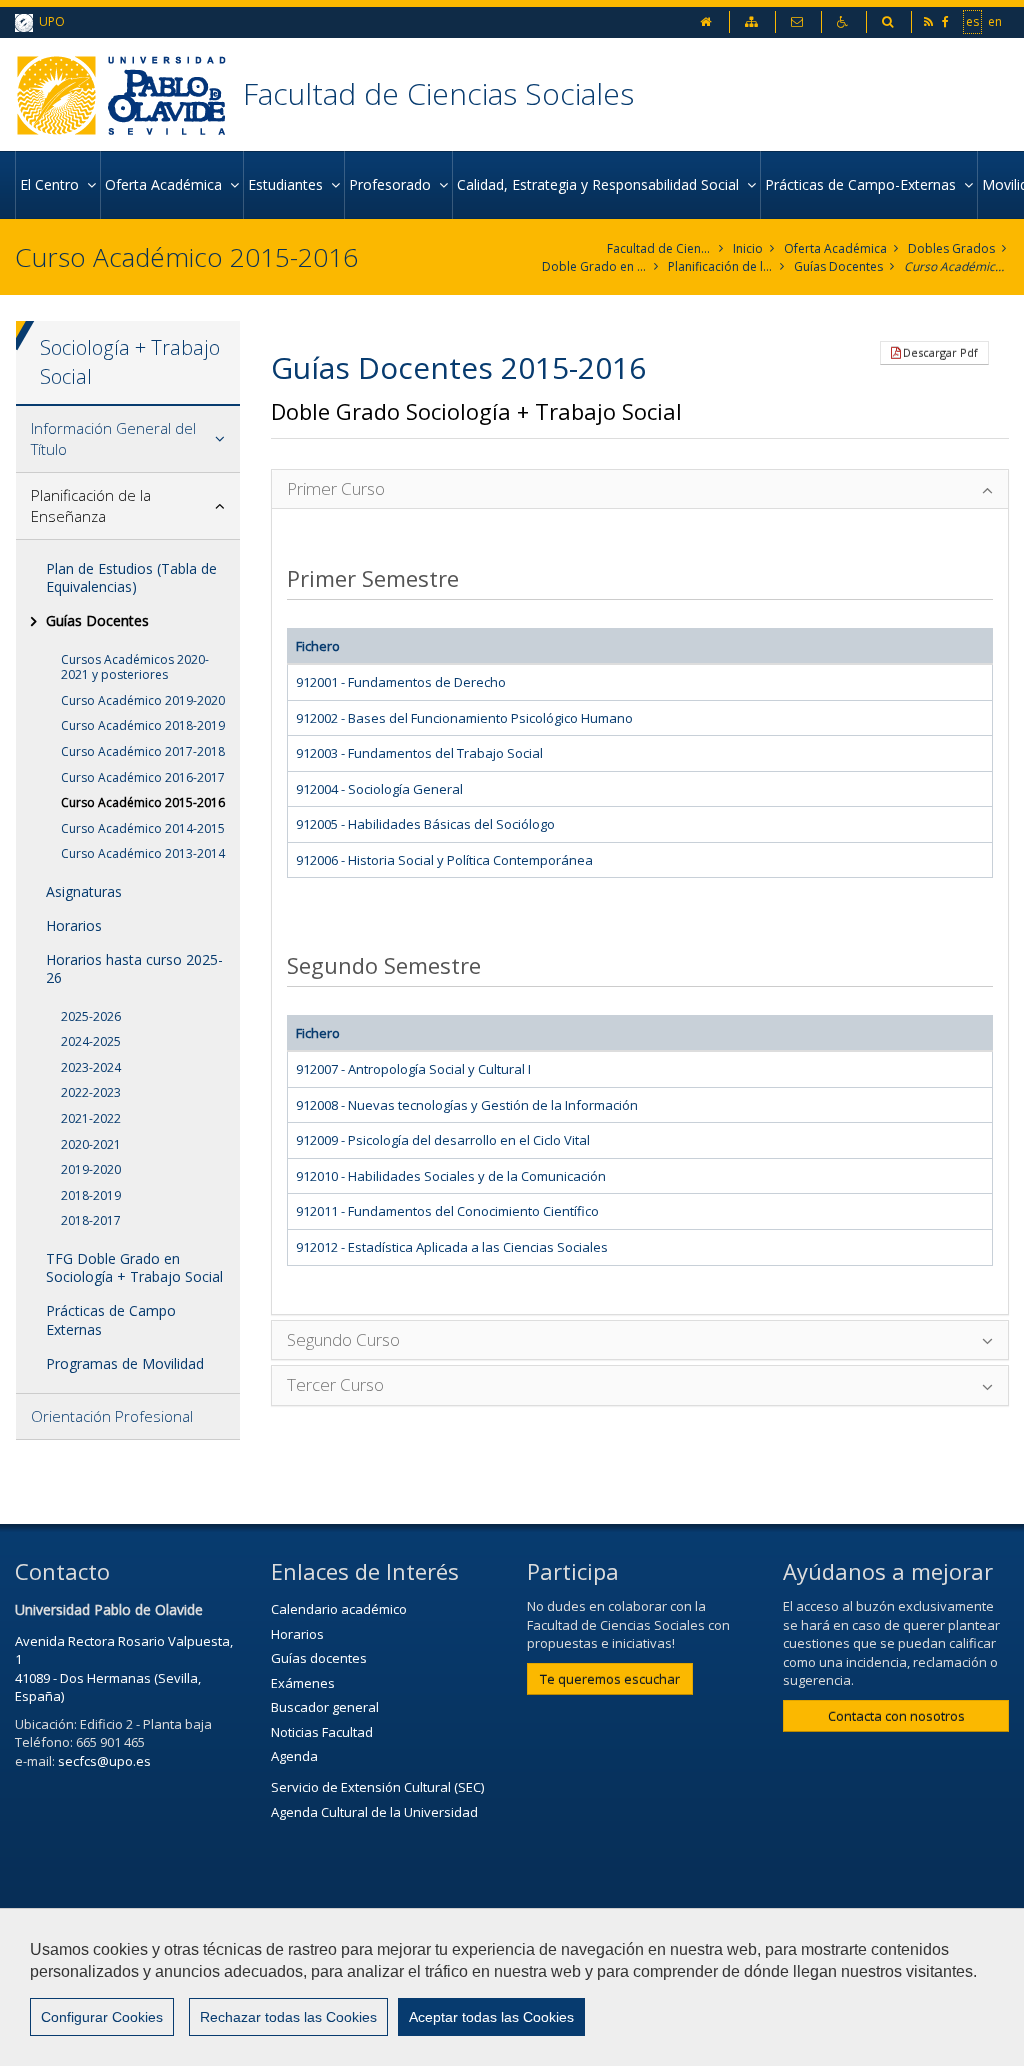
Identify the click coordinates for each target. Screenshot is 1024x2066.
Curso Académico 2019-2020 (143, 700)
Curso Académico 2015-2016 (956, 266)
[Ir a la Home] (129, 94)
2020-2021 (91, 1144)
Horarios (74, 925)
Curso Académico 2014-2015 (143, 828)
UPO (49, 21)
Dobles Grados (951, 248)
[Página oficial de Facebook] (947, 21)
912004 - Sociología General (379, 789)
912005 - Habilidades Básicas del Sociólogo (425, 824)
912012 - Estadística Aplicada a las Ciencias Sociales (452, 1247)
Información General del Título (113, 438)
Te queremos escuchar (610, 1679)
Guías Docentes (838, 266)
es (972, 21)
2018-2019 (91, 1195)
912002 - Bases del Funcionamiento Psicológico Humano (464, 718)
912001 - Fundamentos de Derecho (401, 682)
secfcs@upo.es (104, 1761)
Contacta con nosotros (896, 1716)
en (995, 21)
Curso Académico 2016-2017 (143, 777)
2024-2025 (91, 1041)
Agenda (294, 1756)
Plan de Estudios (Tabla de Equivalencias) (131, 577)
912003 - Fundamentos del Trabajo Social (419, 753)
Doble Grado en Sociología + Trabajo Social (594, 266)
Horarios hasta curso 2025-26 (134, 968)
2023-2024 (91, 1067)
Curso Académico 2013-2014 (143, 853)
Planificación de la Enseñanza (720, 266)
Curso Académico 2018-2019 (143, 725)
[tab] (128, 439)
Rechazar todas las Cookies (288, 2017)
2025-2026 (91, 1016)
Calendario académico (339, 1609)
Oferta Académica (835, 248)
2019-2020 (91, 1169)
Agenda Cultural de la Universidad (374, 1812)
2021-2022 (91, 1118)
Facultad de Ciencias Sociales (438, 93)
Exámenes (303, 1683)
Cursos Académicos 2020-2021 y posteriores (135, 667)
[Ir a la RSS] (930, 21)
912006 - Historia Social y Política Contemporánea (444, 860)
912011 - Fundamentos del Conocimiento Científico (447, 1211)
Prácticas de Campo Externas (111, 1319)
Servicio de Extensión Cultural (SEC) (377, 1787)
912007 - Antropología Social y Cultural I (413, 1069)
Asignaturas (84, 891)
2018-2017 (91, 1220)
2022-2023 (91, 1092)
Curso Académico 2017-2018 (143, 751)
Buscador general (325, 1707)
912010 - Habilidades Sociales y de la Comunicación (451, 1176)
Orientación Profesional (112, 1416)
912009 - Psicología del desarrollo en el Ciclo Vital (443, 1140)
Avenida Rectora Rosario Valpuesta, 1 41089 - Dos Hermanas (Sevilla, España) (124, 1669)
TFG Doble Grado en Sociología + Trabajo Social (134, 1267)
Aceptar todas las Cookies (491, 2017)
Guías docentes (319, 1658)
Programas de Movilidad (125, 1363)
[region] (512, 1987)
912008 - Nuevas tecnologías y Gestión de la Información (467, 1105)
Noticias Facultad (322, 1732)
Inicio (748, 248)
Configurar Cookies (102, 2017)
